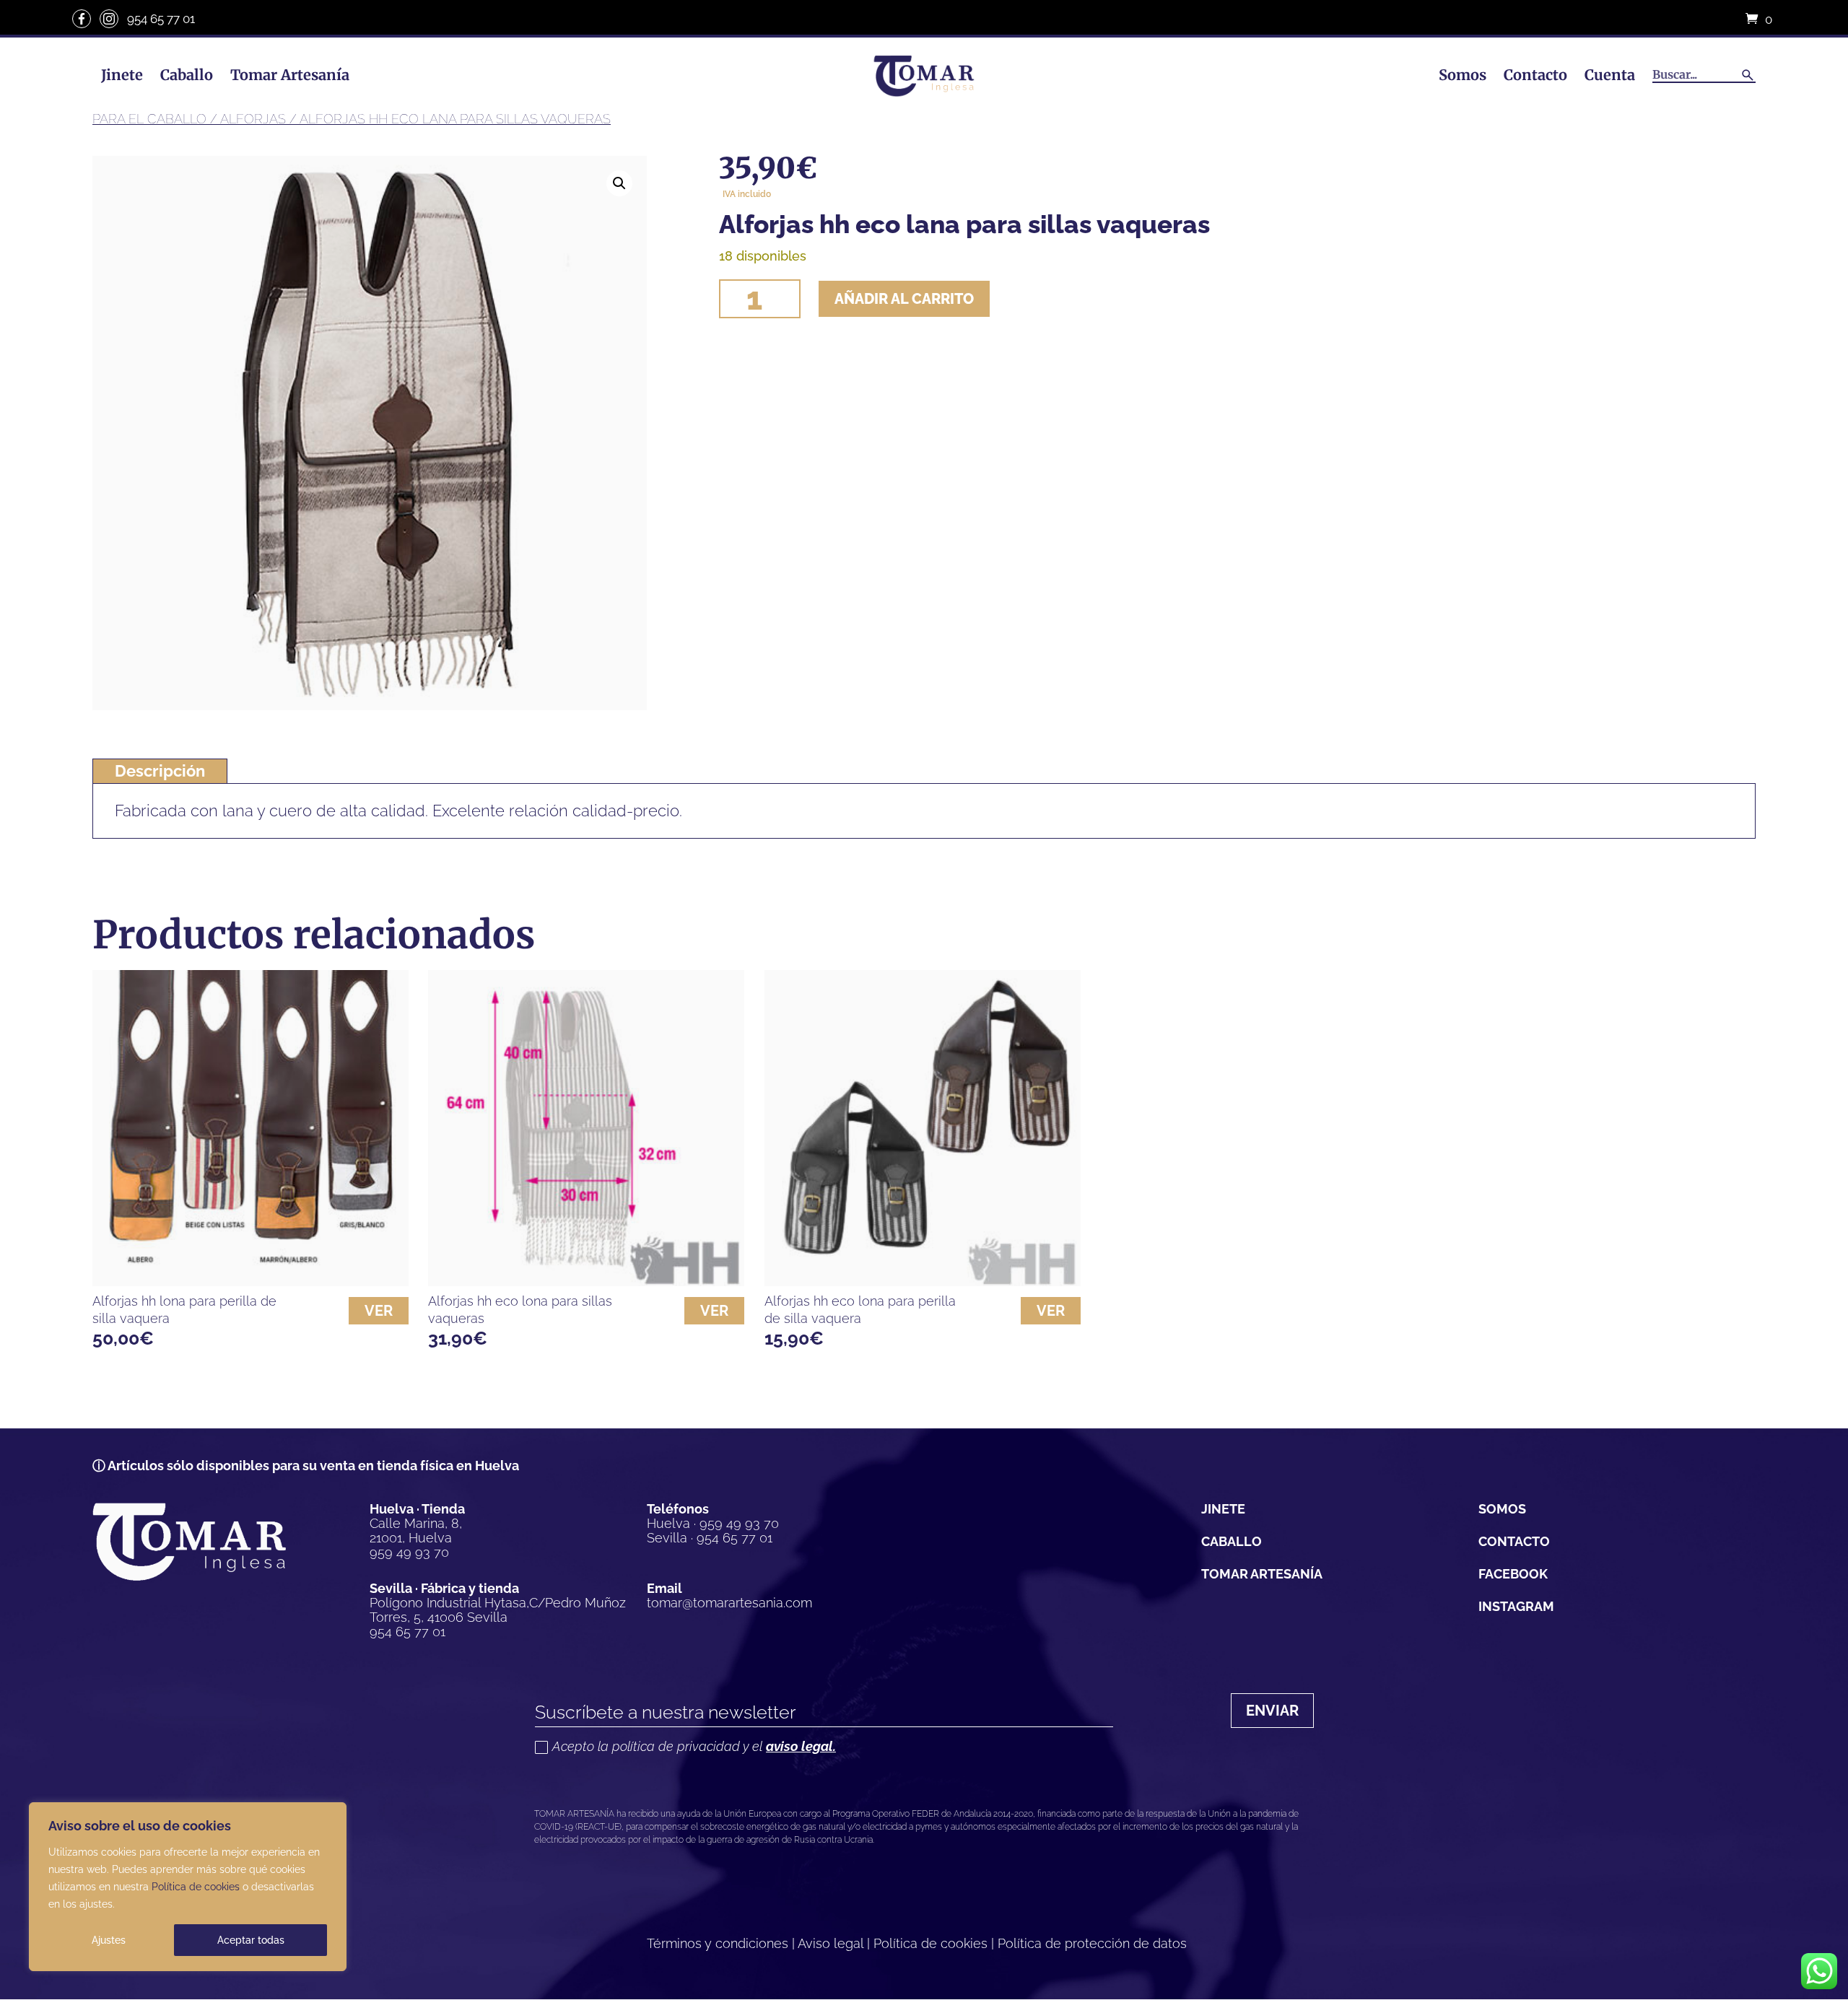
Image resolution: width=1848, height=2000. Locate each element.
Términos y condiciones (718, 1943)
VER (379, 1311)
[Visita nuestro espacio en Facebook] (82, 19)
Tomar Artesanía (290, 75)
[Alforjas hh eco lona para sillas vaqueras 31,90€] (586, 1128)
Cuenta (1610, 75)
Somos (1463, 75)
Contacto (1535, 75)
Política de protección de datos (1092, 1943)
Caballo (187, 75)
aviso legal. (801, 1746)
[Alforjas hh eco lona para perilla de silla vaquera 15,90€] (923, 1128)
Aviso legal (831, 1943)
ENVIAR (1272, 1711)
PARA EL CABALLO (149, 119)
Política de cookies (196, 1887)
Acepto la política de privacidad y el (694, 1747)
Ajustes (109, 1940)
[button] (619, 183)
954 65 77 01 (161, 19)
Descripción (160, 771)
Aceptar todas (251, 1940)
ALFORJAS (253, 119)
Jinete (122, 75)
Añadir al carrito (904, 299)
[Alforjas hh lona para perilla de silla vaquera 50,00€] (250, 1128)
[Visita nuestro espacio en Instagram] (109, 19)
